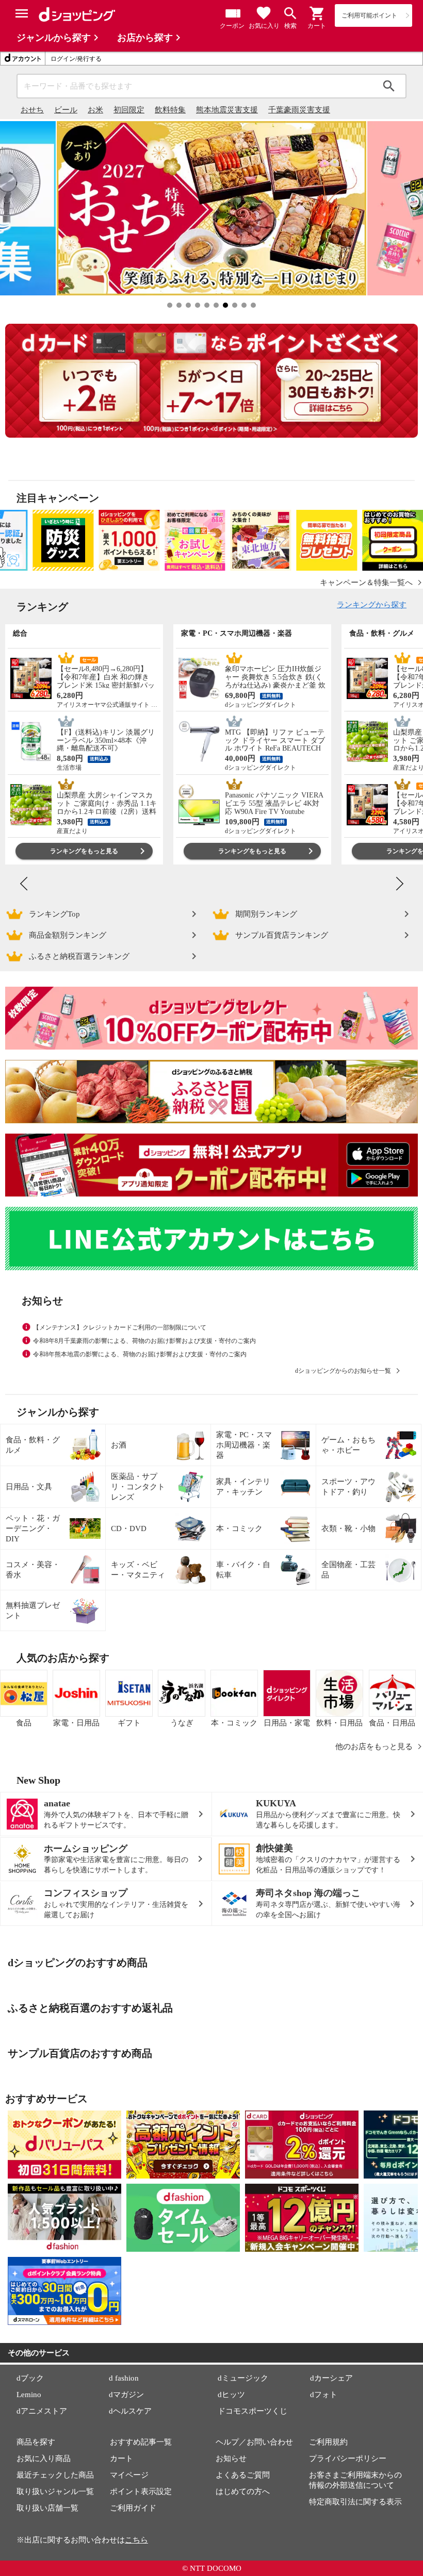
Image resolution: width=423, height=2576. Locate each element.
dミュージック (243, 2378)
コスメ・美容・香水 (33, 1570)
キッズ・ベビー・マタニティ (138, 1570)
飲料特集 (170, 110)
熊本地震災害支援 (227, 110)
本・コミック (239, 1528)
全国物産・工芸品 (348, 1570)
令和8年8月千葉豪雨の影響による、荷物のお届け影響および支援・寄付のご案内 (144, 1341)
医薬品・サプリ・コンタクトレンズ (138, 1487)
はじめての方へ (243, 2491)
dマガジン (126, 2395)
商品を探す (36, 2442)
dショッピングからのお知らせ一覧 (343, 1371)
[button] (317, 13)
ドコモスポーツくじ (253, 2411)
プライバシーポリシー (348, 2458)
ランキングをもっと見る (84, 851)
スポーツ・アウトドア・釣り (348, 1487)
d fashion (124, 2378)
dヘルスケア (130, 2411)
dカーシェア (331, 2378)
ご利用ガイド (133, 2508)
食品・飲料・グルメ (33, 1445)
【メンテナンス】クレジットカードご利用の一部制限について (120, 1327)
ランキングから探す (372, 605)
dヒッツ (231, 2395)
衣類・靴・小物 (348, 1528)
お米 (95, 110)
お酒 (119, 1445)
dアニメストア (42, 2411)
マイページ (129, 2475)
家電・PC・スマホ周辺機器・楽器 (244, 1445)
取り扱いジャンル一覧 (55, 2491)
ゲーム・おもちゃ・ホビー (348, 1445)
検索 (389, 86)
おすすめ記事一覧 (141, 2442)
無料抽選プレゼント (33, 1610)
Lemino (29, 2395)
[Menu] (22, 13)
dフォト (324, 2395)
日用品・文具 (29, 1487)
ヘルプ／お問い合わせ (254, 2442)
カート (121, 2458)
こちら (136, 2540)
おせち (32, 110)
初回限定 (129, 110)
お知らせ (231, 2458)
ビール (66, 110)
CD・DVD (129, 1528)
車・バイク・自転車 (243, 1570)
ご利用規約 (328, 2442)
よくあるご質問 (243, 2475)
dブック (30, 2378)
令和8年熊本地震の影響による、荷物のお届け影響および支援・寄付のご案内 (140, 1354)
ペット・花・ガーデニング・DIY (33, 1528)
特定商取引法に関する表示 (355, 2502)
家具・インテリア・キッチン (243, 1487)
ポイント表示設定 (141, 2491)
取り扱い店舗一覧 (47, 2508)
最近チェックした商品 (55, 2475)
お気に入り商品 (44, 2458)
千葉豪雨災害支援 (299, 110)
